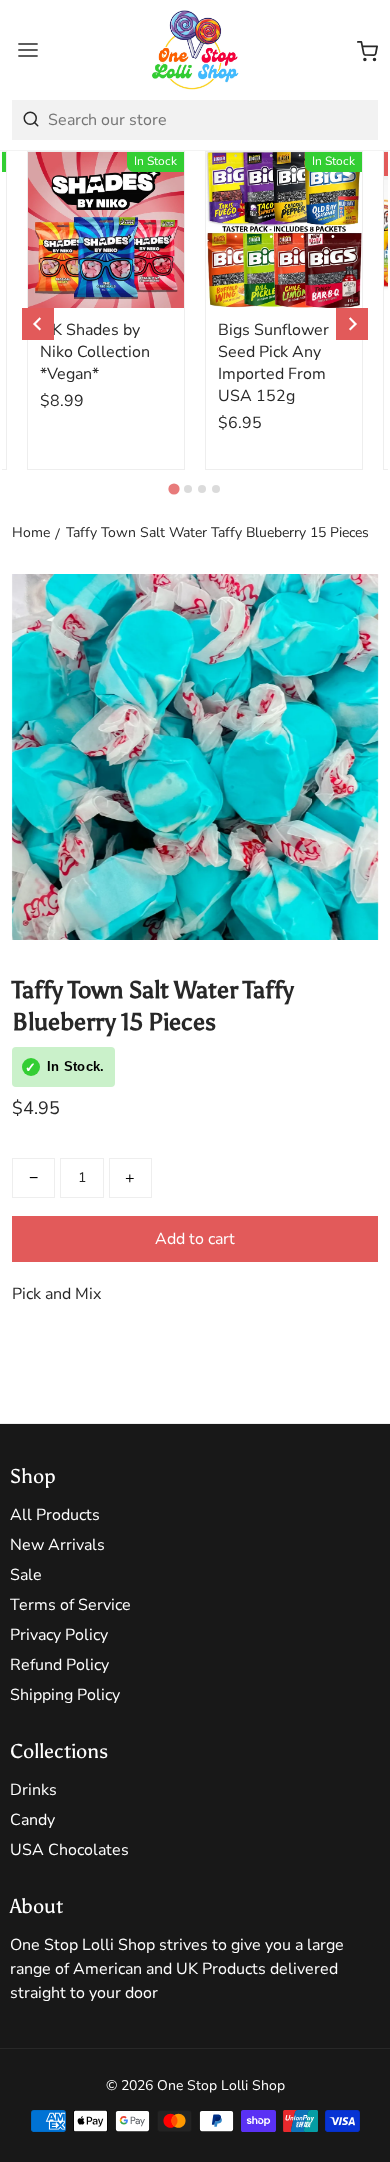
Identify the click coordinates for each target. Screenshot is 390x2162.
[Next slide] (352, 324)
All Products (55, 1515)
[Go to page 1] (173, 488)
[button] (367, 50)
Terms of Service (70, 1605)
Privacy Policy (59, 1635)
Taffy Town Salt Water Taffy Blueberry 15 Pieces (217, 532)
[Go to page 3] (202, 489)
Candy (32, 1820)
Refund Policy (59, 1665)
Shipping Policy (65, 1695)
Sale (26, 1575)
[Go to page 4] (216, 489)
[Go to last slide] (38, 324)
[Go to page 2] (188, 489)
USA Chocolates (69, 1850)
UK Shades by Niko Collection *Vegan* (95, 352)
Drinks (33, 1790)
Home (31, 532)
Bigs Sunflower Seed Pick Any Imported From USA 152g (273, 363)
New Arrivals (57, 1545)
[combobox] (195, 120)
